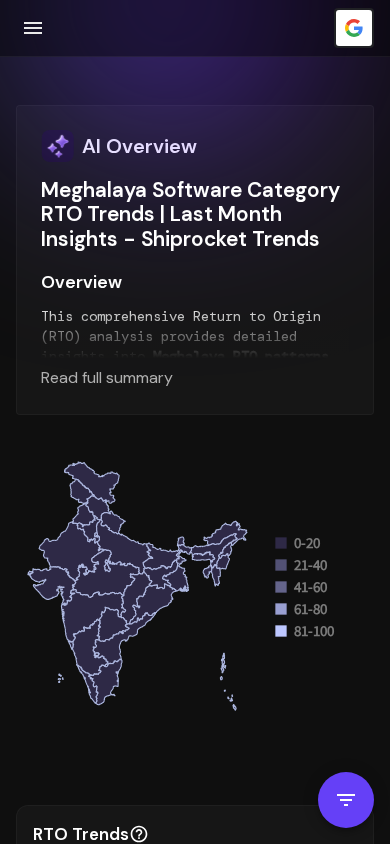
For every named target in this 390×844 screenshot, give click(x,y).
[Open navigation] (33, 28)
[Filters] (346, 800)
